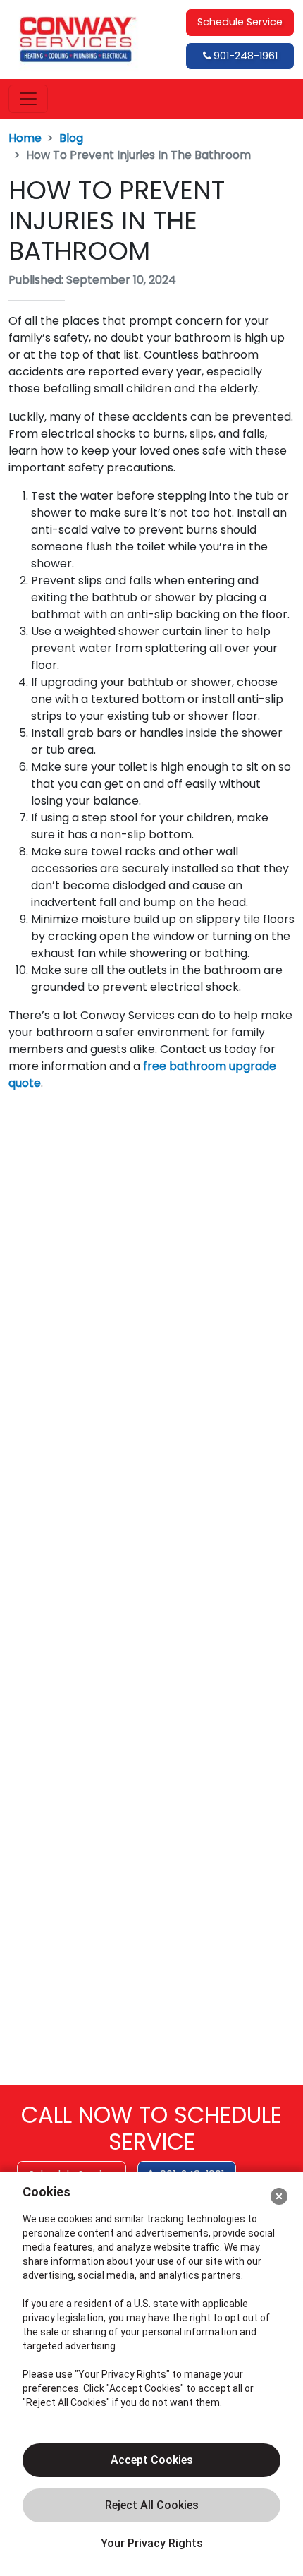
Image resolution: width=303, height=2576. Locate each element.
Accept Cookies (152, 2460)
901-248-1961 (244, 56)
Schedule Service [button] (240, 22)
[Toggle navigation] (28, 99)
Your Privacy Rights (152, 2543)
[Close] (279, 2196)
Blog (71, 138)
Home (25, 138)
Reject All (151, 2505)
